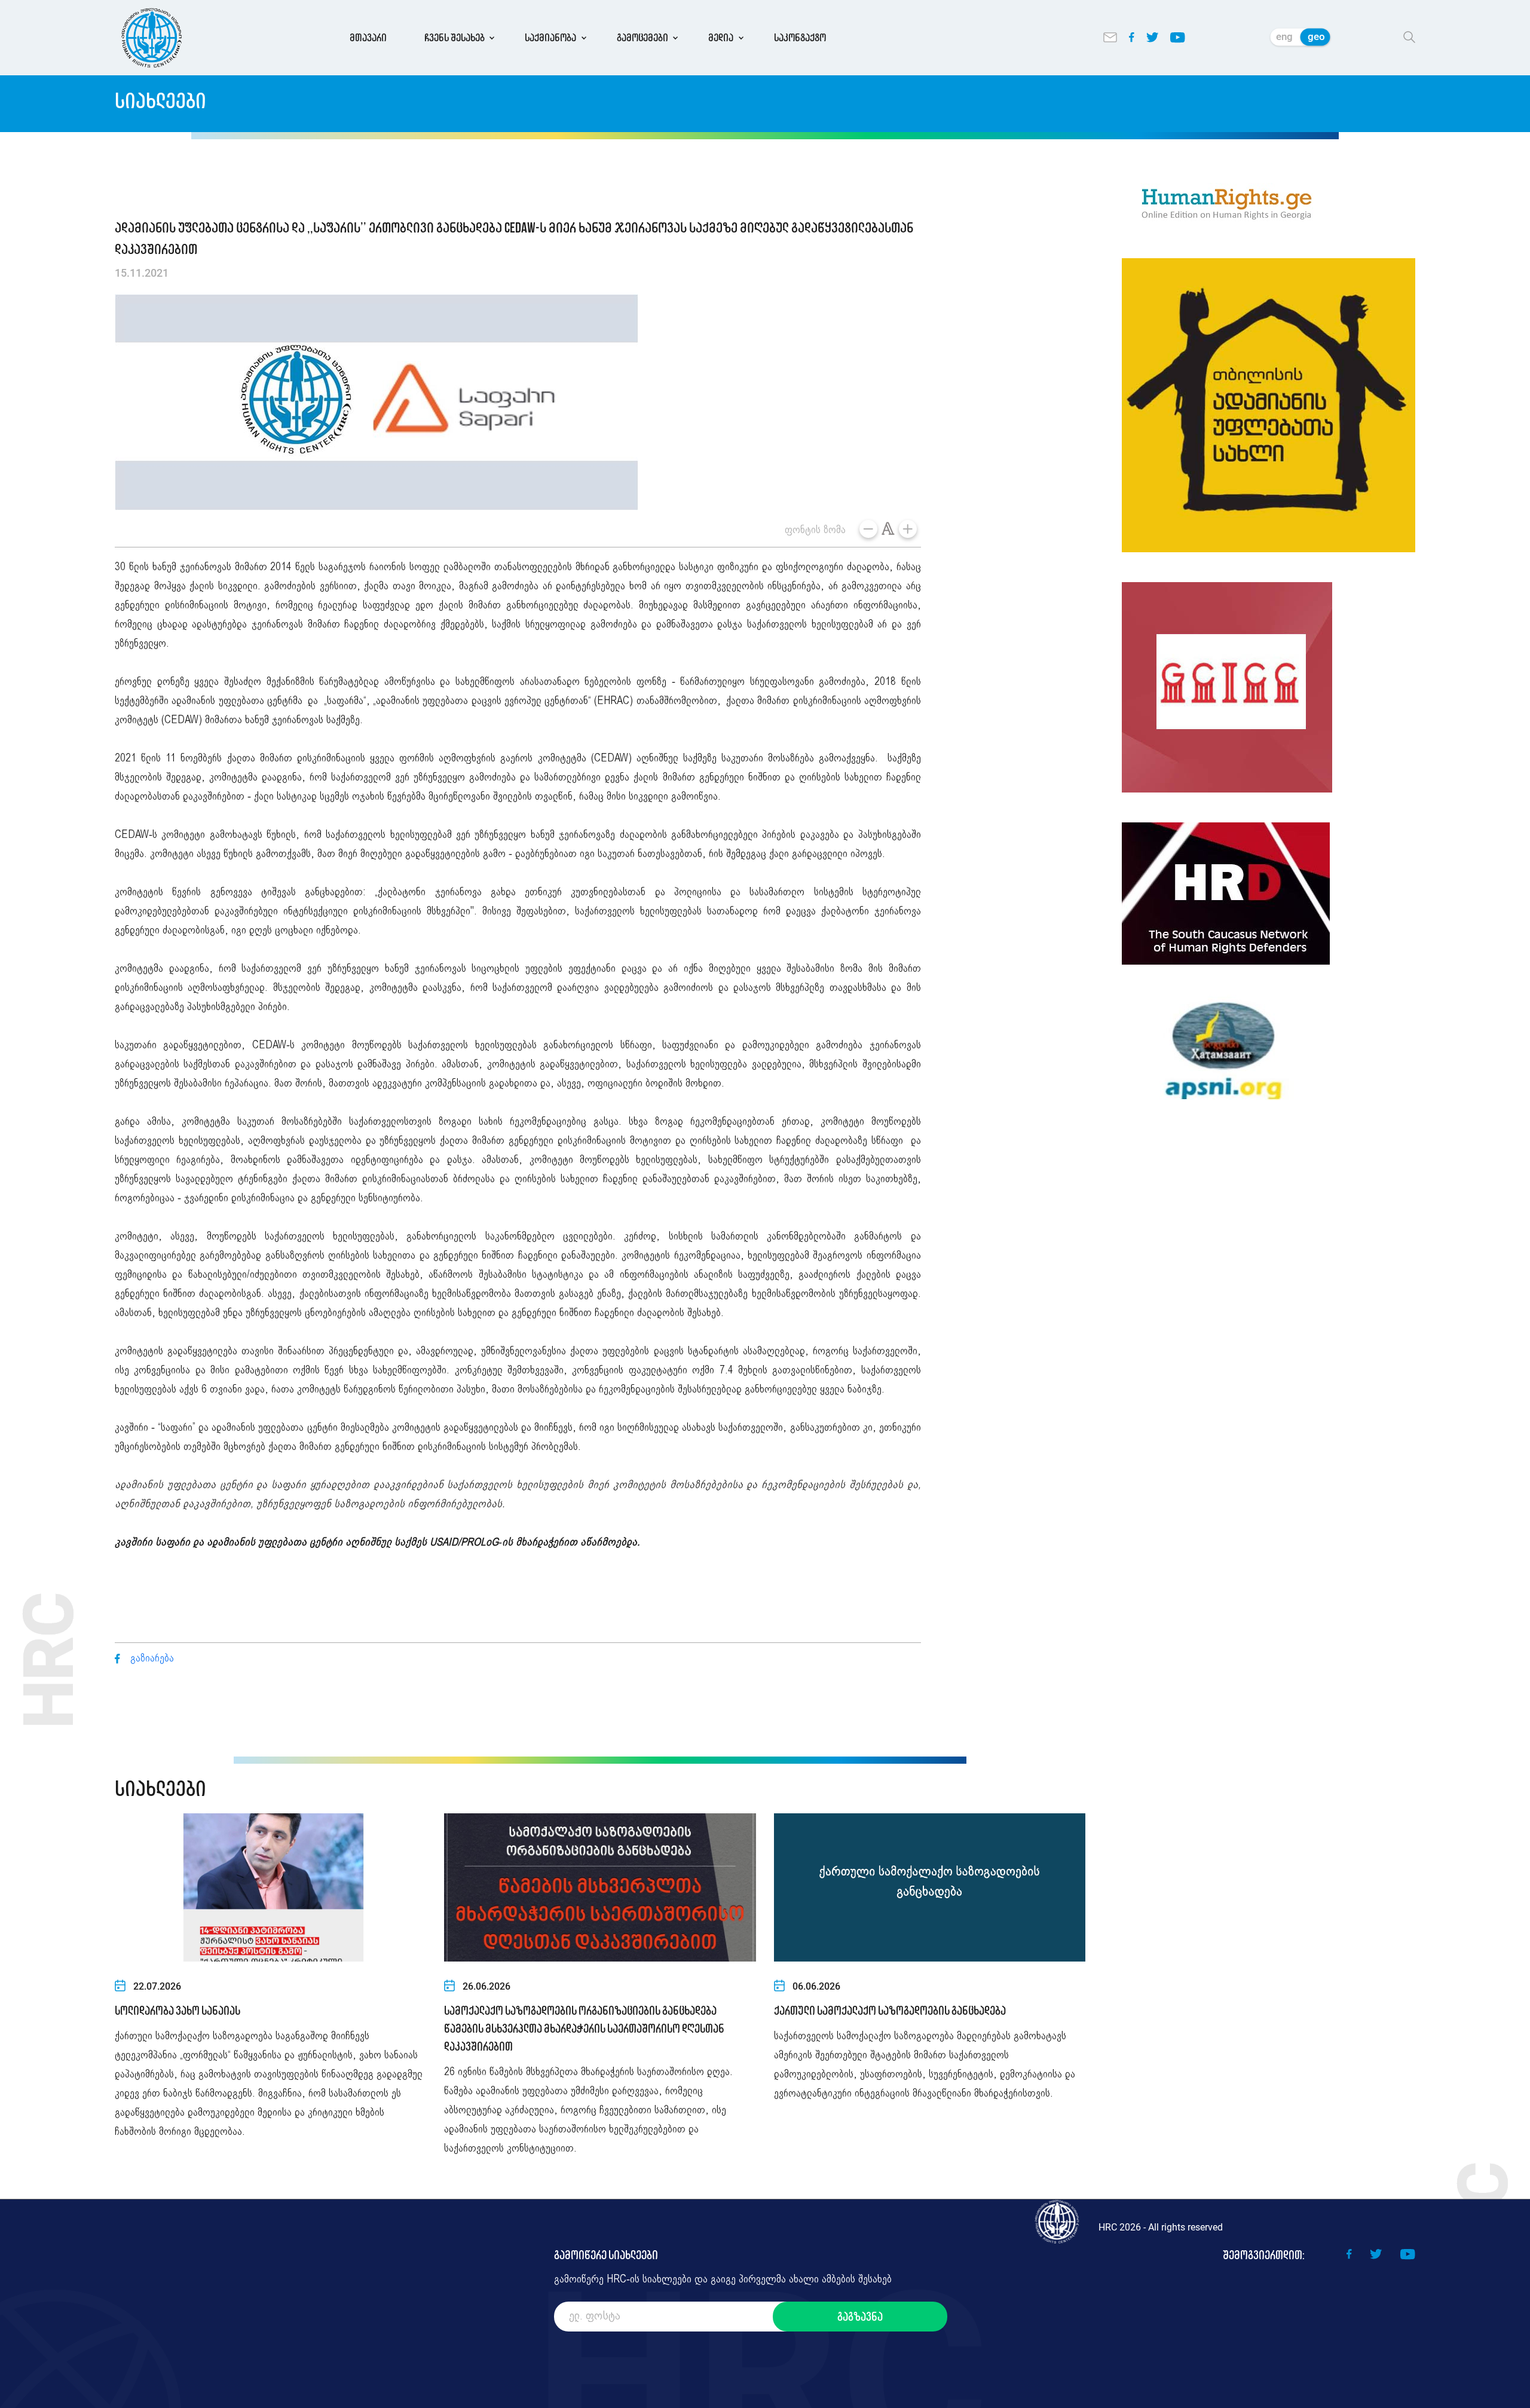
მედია (721, 38)
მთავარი (368, 38)
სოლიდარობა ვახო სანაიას (178, 2011)
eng (1284, 36)
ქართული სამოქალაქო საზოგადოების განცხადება (890, 2011)
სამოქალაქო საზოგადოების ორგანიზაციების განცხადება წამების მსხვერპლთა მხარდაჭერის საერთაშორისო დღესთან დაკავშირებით (584, 2028)
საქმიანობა (550, 38)
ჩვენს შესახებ (455, 38)
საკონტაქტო (800, 38)
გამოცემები (642, 38)
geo (1316, 36)
